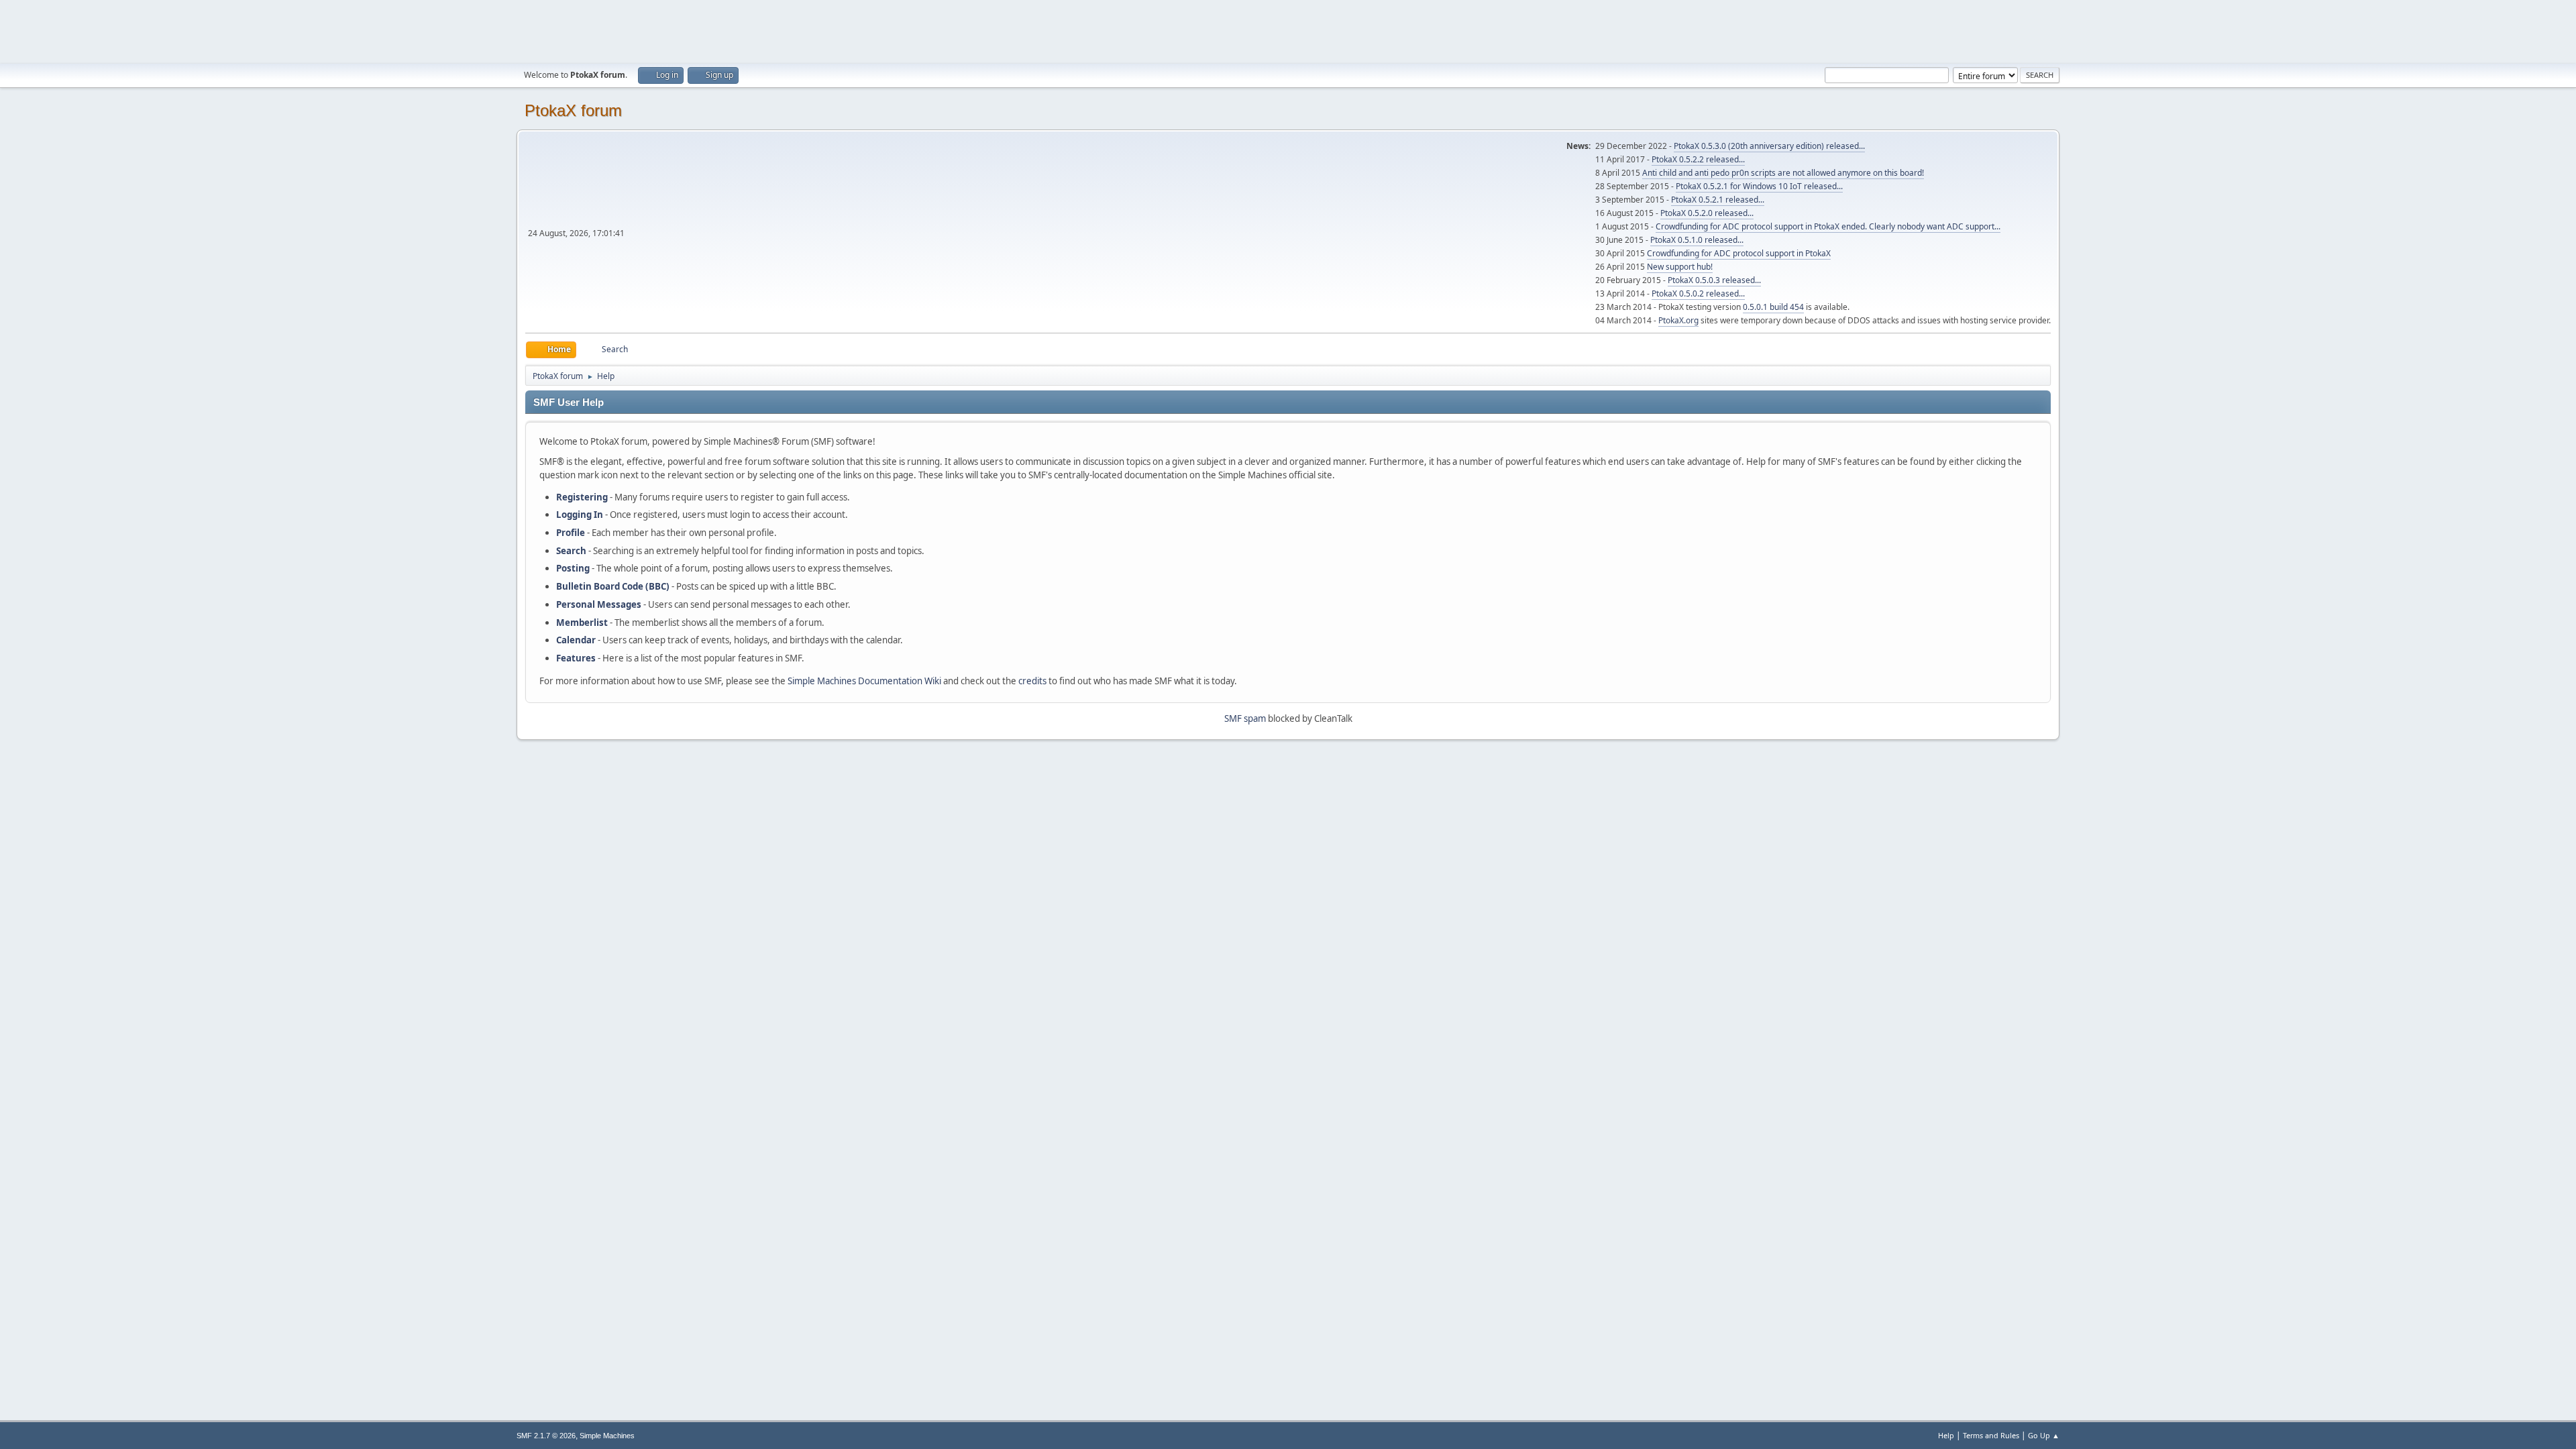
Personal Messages (599, 604)
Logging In (580, 515)
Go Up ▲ (2044, 1435)
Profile (571, 533)
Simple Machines (607, 1436)
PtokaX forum (573, 110)
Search (571, 551)
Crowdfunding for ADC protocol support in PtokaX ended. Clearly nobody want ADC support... (1828, 226)
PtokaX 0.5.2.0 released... (1707, 213)
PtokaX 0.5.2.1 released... (1718, 200)
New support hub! (1680, 267)
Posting (573, 568)
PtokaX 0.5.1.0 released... (1697, 240)
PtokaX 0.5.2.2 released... (1698, 159)
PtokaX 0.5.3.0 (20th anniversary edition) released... (1769, 146)
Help (1946, 1435)
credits (1032, 681)
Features (576, 658)
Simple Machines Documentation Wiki (864, 681)
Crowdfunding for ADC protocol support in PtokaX (1739, 253)
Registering (582, 497)
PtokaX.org (1678, 320)
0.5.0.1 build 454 (1773, 307)
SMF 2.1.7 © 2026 (546, 1436)
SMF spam (1245, 718)
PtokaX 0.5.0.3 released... (1714, 280)
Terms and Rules (1991, 1435)
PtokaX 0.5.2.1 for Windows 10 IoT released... (1759, 186)
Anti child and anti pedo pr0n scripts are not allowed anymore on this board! (1783, 173)
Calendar (576, 640)
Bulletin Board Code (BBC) (613, 586)
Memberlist (582, 623)
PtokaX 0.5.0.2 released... (1698, 293)
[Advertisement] (1288, 30)
